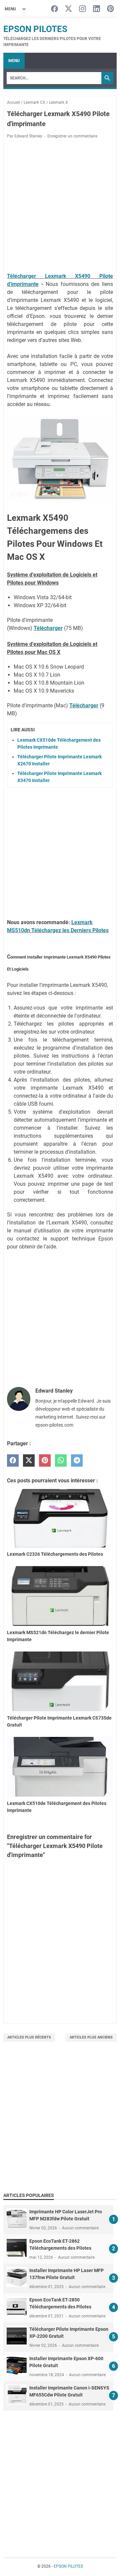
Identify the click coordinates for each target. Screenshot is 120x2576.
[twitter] (29, 1460)
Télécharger (48, 628)
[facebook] (13, 1460)
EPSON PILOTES (35, 29)
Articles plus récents (29, 2037)
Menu (14, 61)
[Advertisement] (60, 2125)
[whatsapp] (61, 1460)
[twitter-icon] (68, 9)
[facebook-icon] (54, 9)
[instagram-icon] (82, 9)
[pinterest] (45, 1460)
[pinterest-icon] (110, 9)
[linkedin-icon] (96, 9)
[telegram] (77, 1460)
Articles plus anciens (91, 2037)
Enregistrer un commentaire (72, 136)
